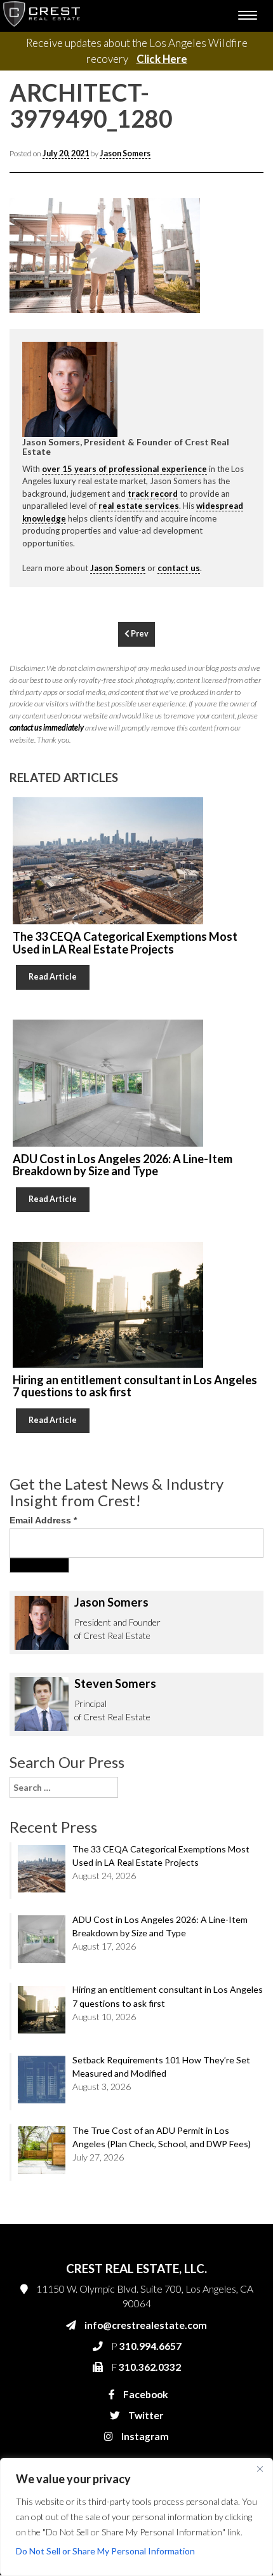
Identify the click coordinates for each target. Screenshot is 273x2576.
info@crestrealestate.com (100, 550)
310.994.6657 (79, 575)
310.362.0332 (77, 600)
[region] (136, 2517)
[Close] (260, 2469)
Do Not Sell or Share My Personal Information (105, 2551)
